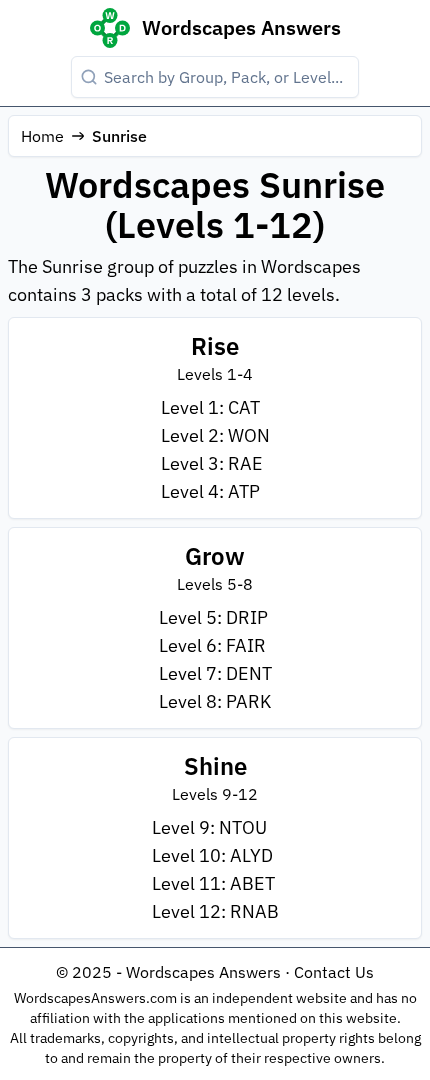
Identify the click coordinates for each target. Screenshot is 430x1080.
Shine (215, 766)
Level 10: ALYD (212, 855)
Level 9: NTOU (209, 827)
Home (42, 136)
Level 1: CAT (210, 407)
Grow (215, 556)
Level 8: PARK (215, 701)
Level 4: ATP (210, 491)
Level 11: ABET (213, 883)
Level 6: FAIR (212, 645)
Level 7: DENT (215, 673)
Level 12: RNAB (215, 911)
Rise (215, 346)
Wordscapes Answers (241, 27)
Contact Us (334, 972)
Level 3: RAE (212, 463)
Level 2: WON (215, 435)
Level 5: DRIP (213, 617)
